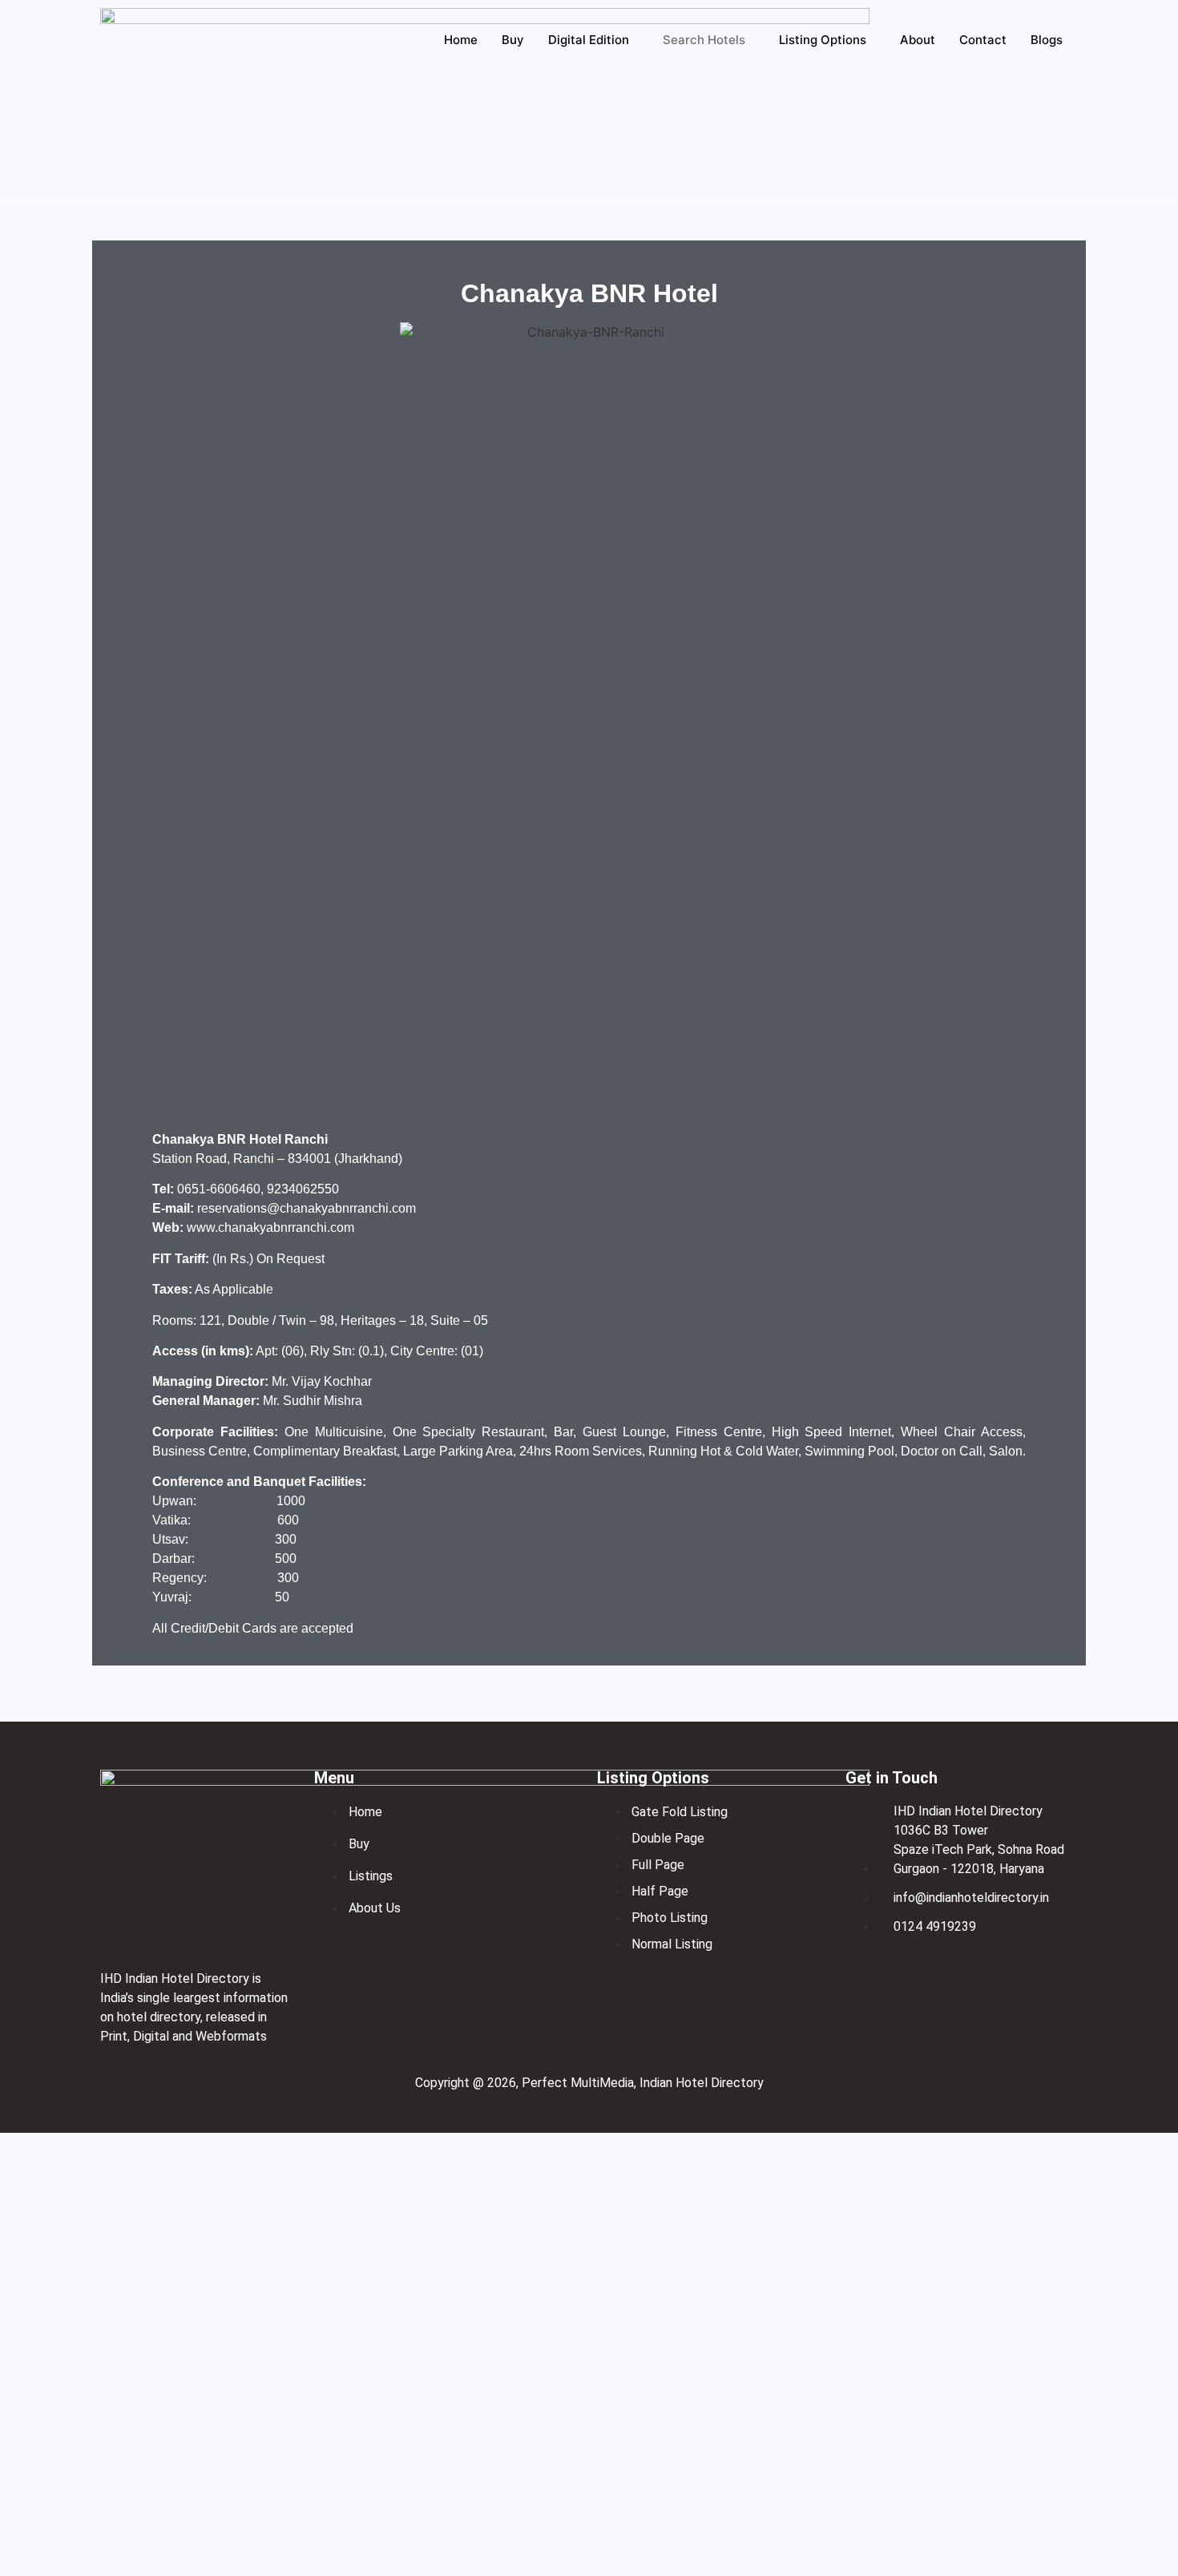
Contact (983, 40)
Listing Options (823, 40)
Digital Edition (589, 40)
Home (461, 40)
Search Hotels (704, 40)
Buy (513, 40)
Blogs (1047, 40)
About (918, 40)
